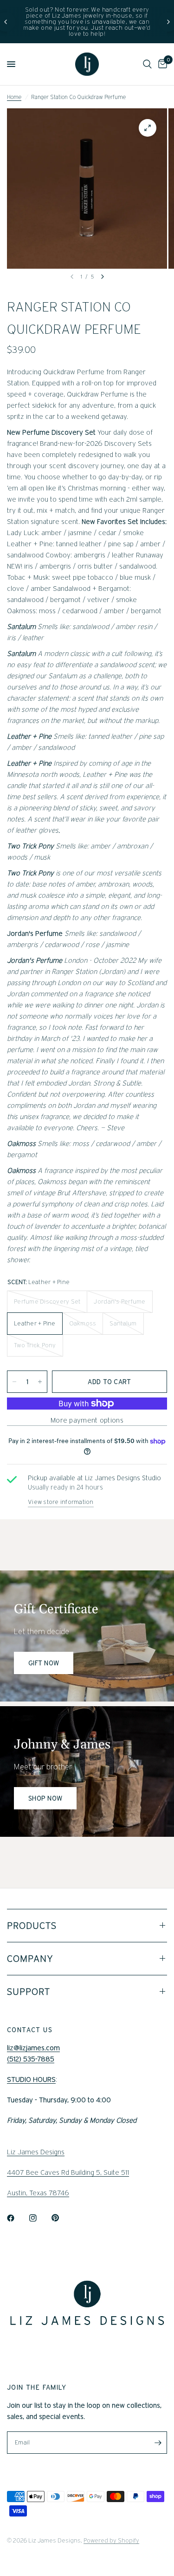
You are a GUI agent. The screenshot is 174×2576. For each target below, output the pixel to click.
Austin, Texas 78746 (38, 2193)
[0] (161, 64)
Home (14, 97)
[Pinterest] (62, 2218)
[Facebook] (17, 2218)
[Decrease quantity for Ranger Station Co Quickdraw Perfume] (14, 1382)
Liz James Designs (36, 2152)
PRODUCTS (32, 1926)
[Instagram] (39, 2218)
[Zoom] (148, 128)
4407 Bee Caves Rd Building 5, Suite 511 (68, 2172)
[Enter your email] (158, 2443)
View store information (61, 1502)
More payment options (87, 1420)
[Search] (147, 64)
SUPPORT (29, 1992)
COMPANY (30, 1959)
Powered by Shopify (111, 2540)
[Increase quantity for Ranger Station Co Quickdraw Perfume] (40, 1382)
